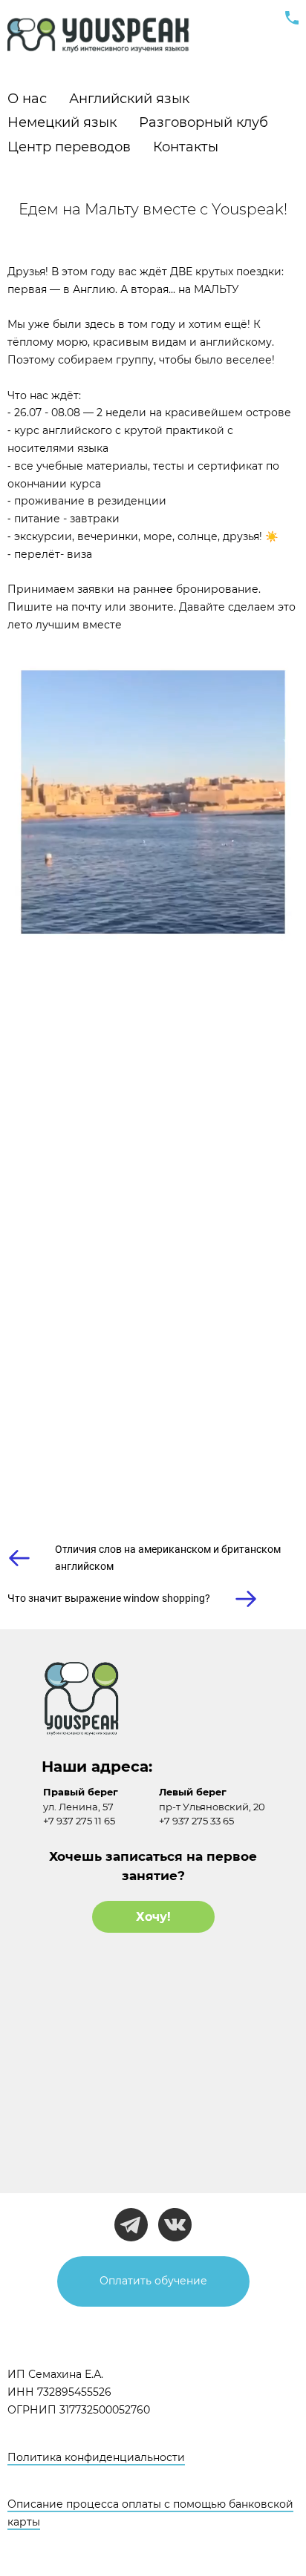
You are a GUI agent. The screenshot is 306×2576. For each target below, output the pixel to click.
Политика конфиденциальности (96, 2457)
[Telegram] (131, 2225)
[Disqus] (153, 1266)
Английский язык (129, 99)
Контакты (186, 147)
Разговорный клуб (204, 122)
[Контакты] (292, 18)
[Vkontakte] (175, 2225)
